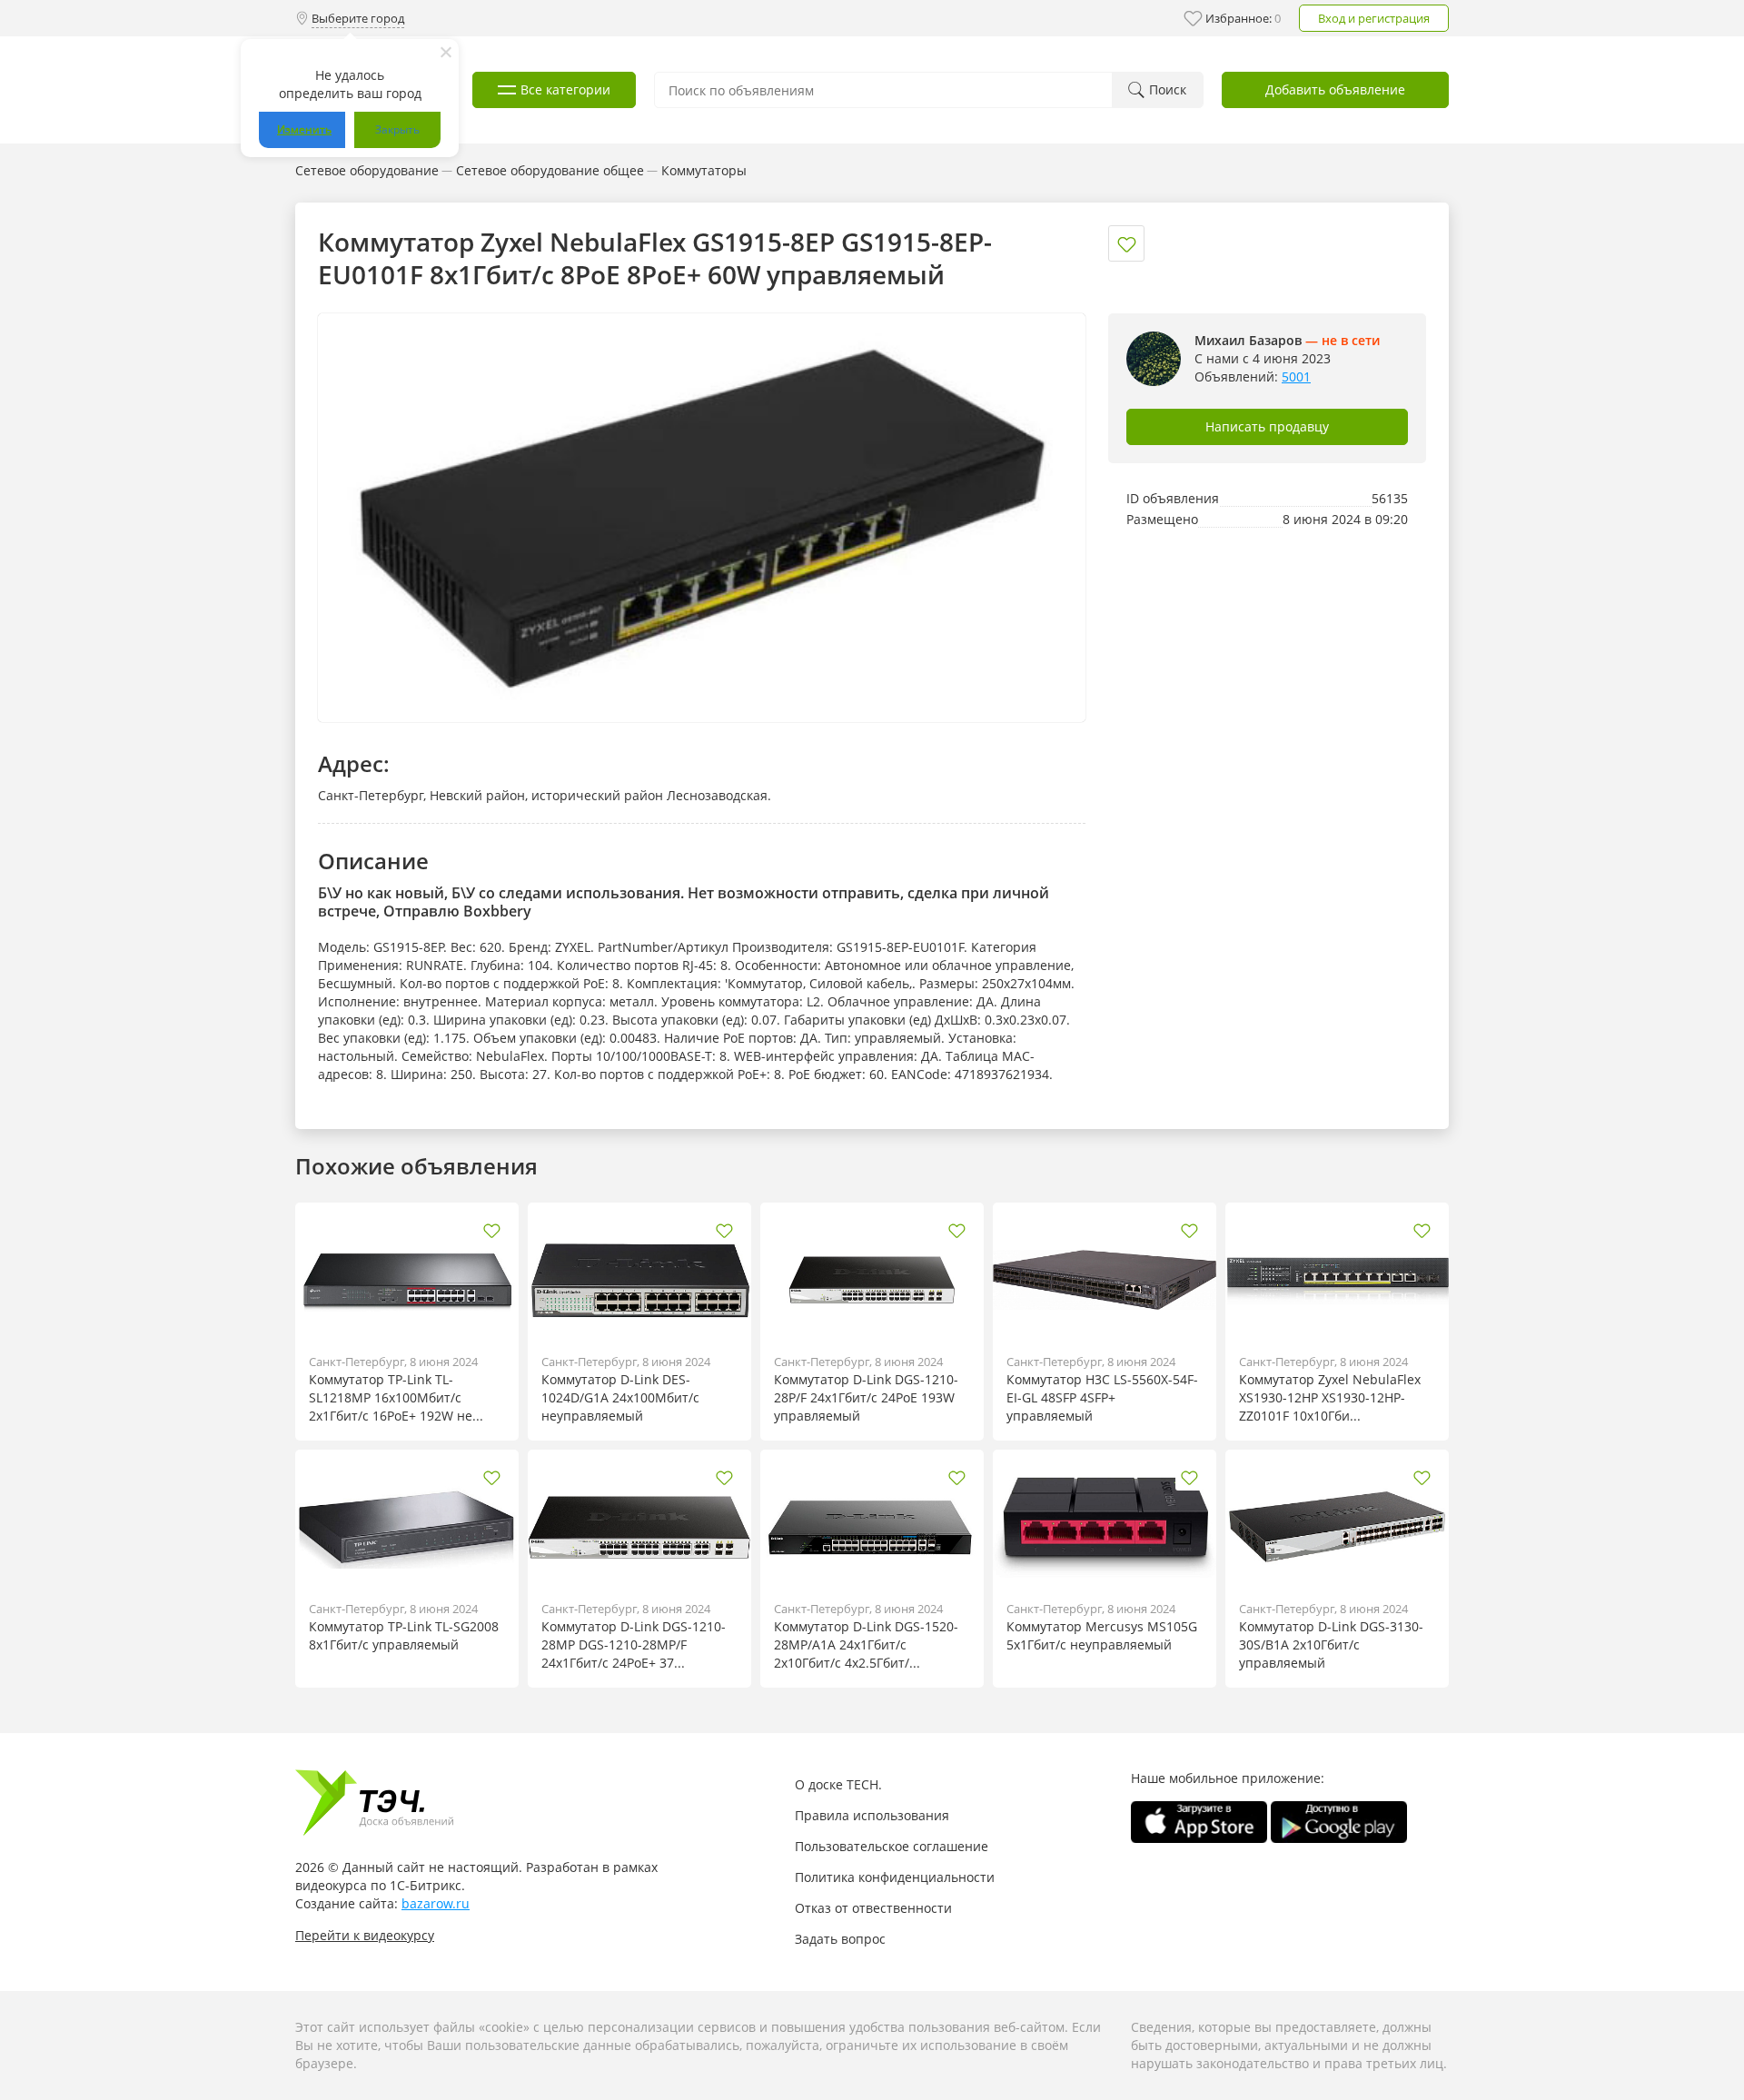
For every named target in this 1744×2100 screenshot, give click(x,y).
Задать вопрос (840, 1939)
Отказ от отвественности (873, 1908)
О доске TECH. (838, 1784)
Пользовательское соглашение (892, 1846)
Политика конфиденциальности (895, 1877)
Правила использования (872, 1815)
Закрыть (397, 129)
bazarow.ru (436, 1903)
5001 (1296, 376)
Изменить (304, 129)
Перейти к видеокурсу (365, 1935)
